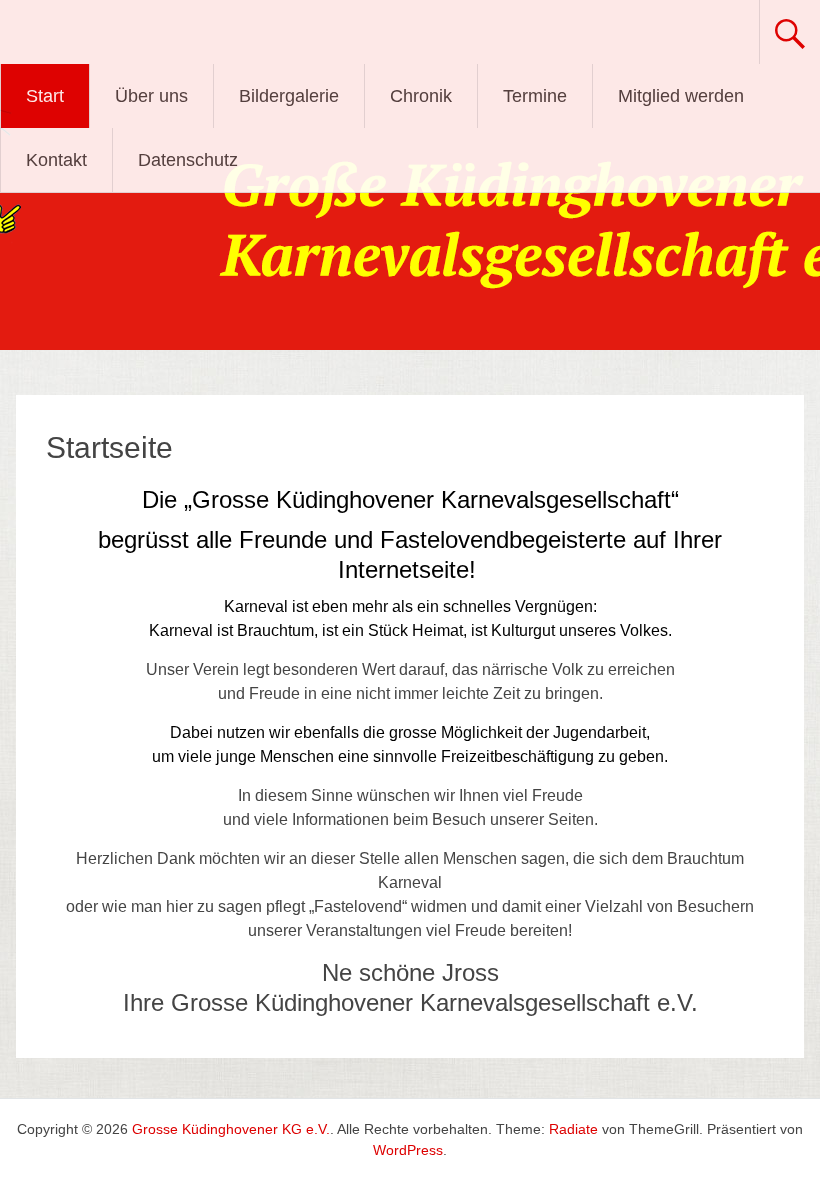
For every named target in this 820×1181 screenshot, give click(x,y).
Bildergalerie (289, 96)
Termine (535, 96)
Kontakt (56, 160)
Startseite (109, 447)
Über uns (151, 96)
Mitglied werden (681, 96)
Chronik (421, 96)
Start (45, 96)
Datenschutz (188, 160)
